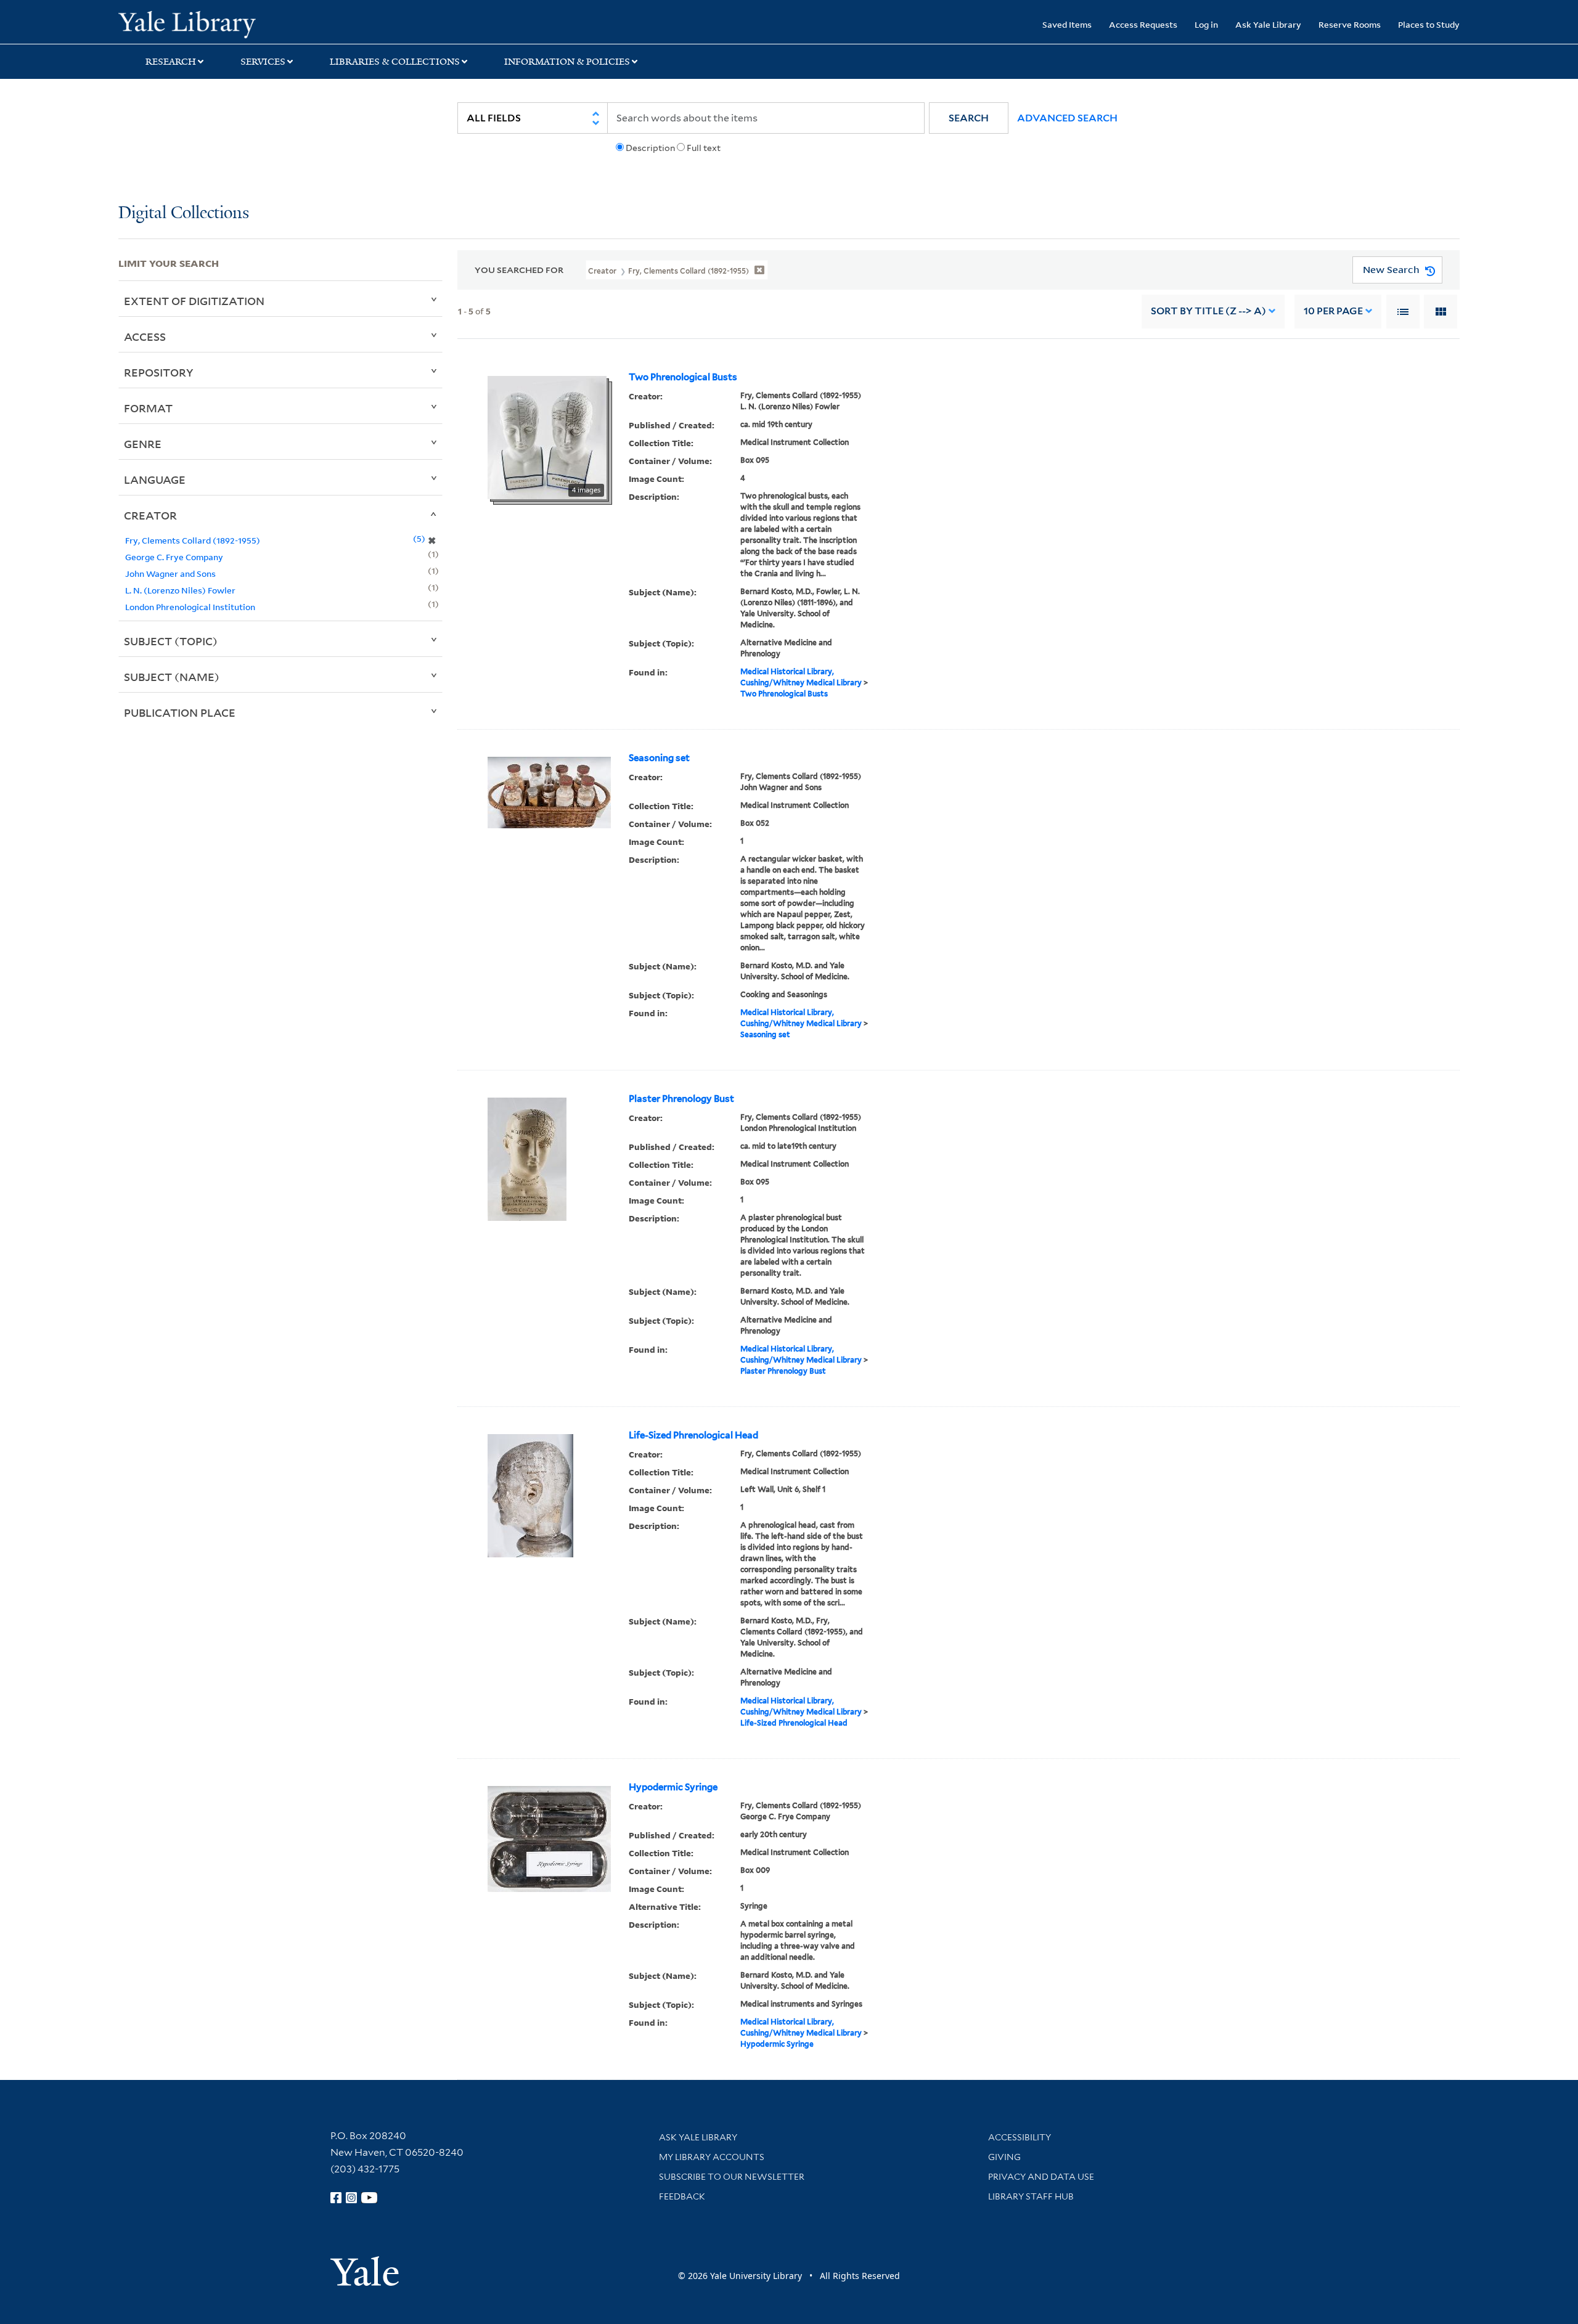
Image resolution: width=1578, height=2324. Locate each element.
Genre (143, 444)
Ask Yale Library (1268, 24)
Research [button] (171, 62)
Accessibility (1020, 2137)
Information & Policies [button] (567, 62)
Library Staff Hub (1031, 2196)
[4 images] (547, 436)
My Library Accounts (712, 2157)
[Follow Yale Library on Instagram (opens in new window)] (351, 2198)
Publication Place (180, 712)
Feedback (682, 2196)
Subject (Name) (172, 677)
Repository (159, 372)
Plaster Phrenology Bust (681, 1099)
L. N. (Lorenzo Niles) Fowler (180, 590)
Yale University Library (219, 23)
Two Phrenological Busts (683, 377)
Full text (704, 148)
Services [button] (263, 62)
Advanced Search (1067, 118)
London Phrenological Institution (190, 607)
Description (650, 148)
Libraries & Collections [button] (395, 62)
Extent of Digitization (194, 301)
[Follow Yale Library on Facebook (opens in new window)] (336, 2198)
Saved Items (1067, 24)
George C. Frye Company (174, 557)
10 (1333, 311)
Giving (1004, 2157)
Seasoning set (659, 758)
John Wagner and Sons (170, 573)
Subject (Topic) (171, 641)
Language (155, 479)
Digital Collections (184, 214)
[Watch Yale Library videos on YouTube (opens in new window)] (369, 2198)
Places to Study (1429, 24)
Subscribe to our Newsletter (732, 2177)
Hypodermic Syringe (673, 1787)
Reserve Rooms (1350, 24)
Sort (1208, 311)
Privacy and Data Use (1041, 2177)
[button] (969, 118)
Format (148, 408)
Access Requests (1143, 24)
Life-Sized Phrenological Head (693, 1435)
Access (145, 336)
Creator (150, 515)
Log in (1206, 24)
